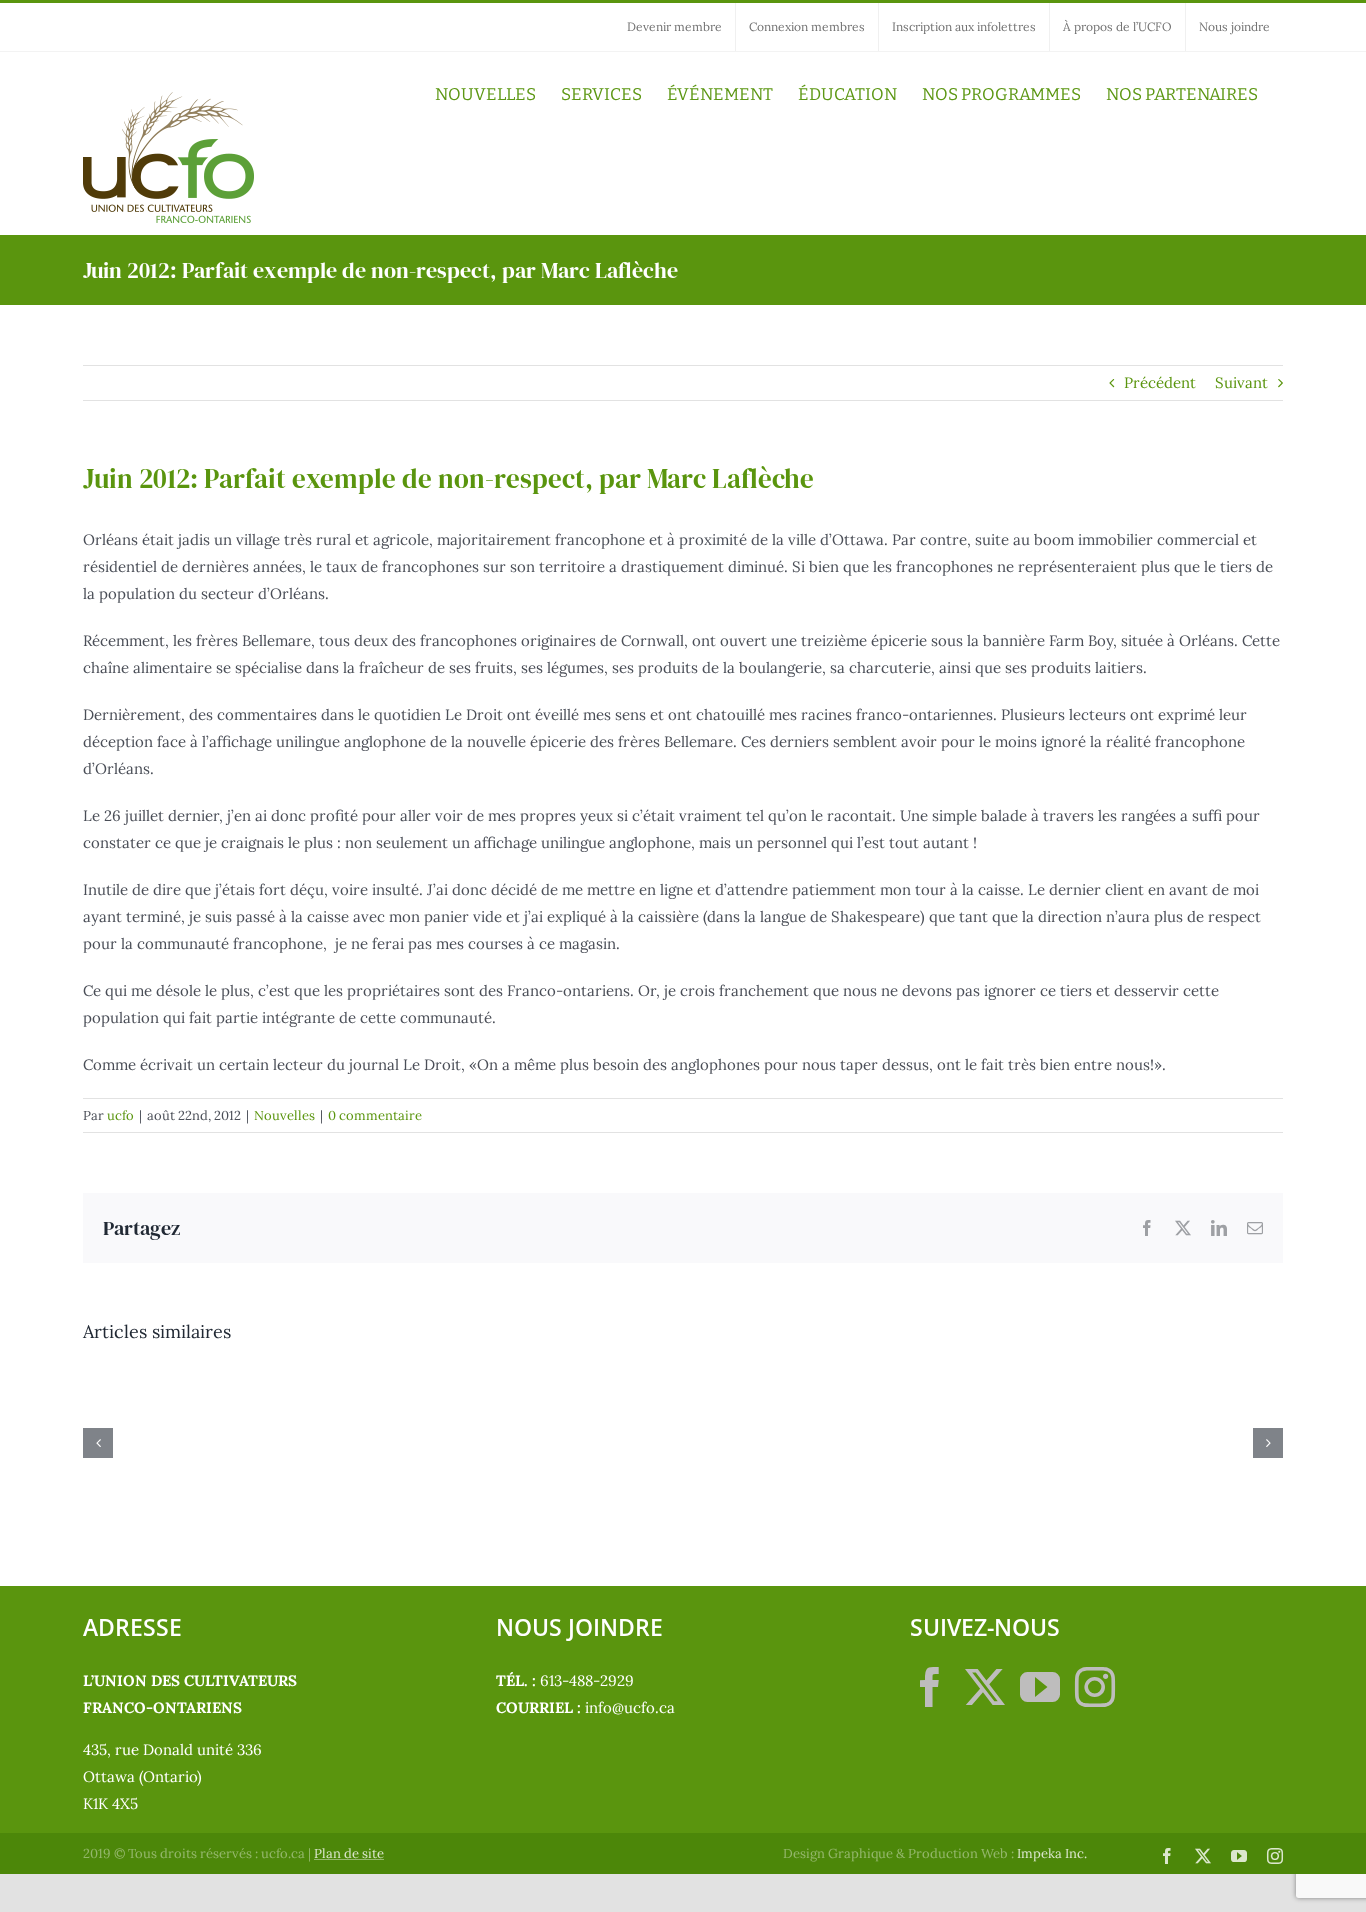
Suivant (1241, 382)
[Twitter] (985, 1687)
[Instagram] (1095, 1687)
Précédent (1160, 382)
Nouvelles (284, 1115)
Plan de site (349, 1853)
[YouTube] (1040, 1687)
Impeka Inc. (1052, 1853)
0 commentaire (375, 1115)
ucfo (120, 1115)
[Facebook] (930, 1687)
